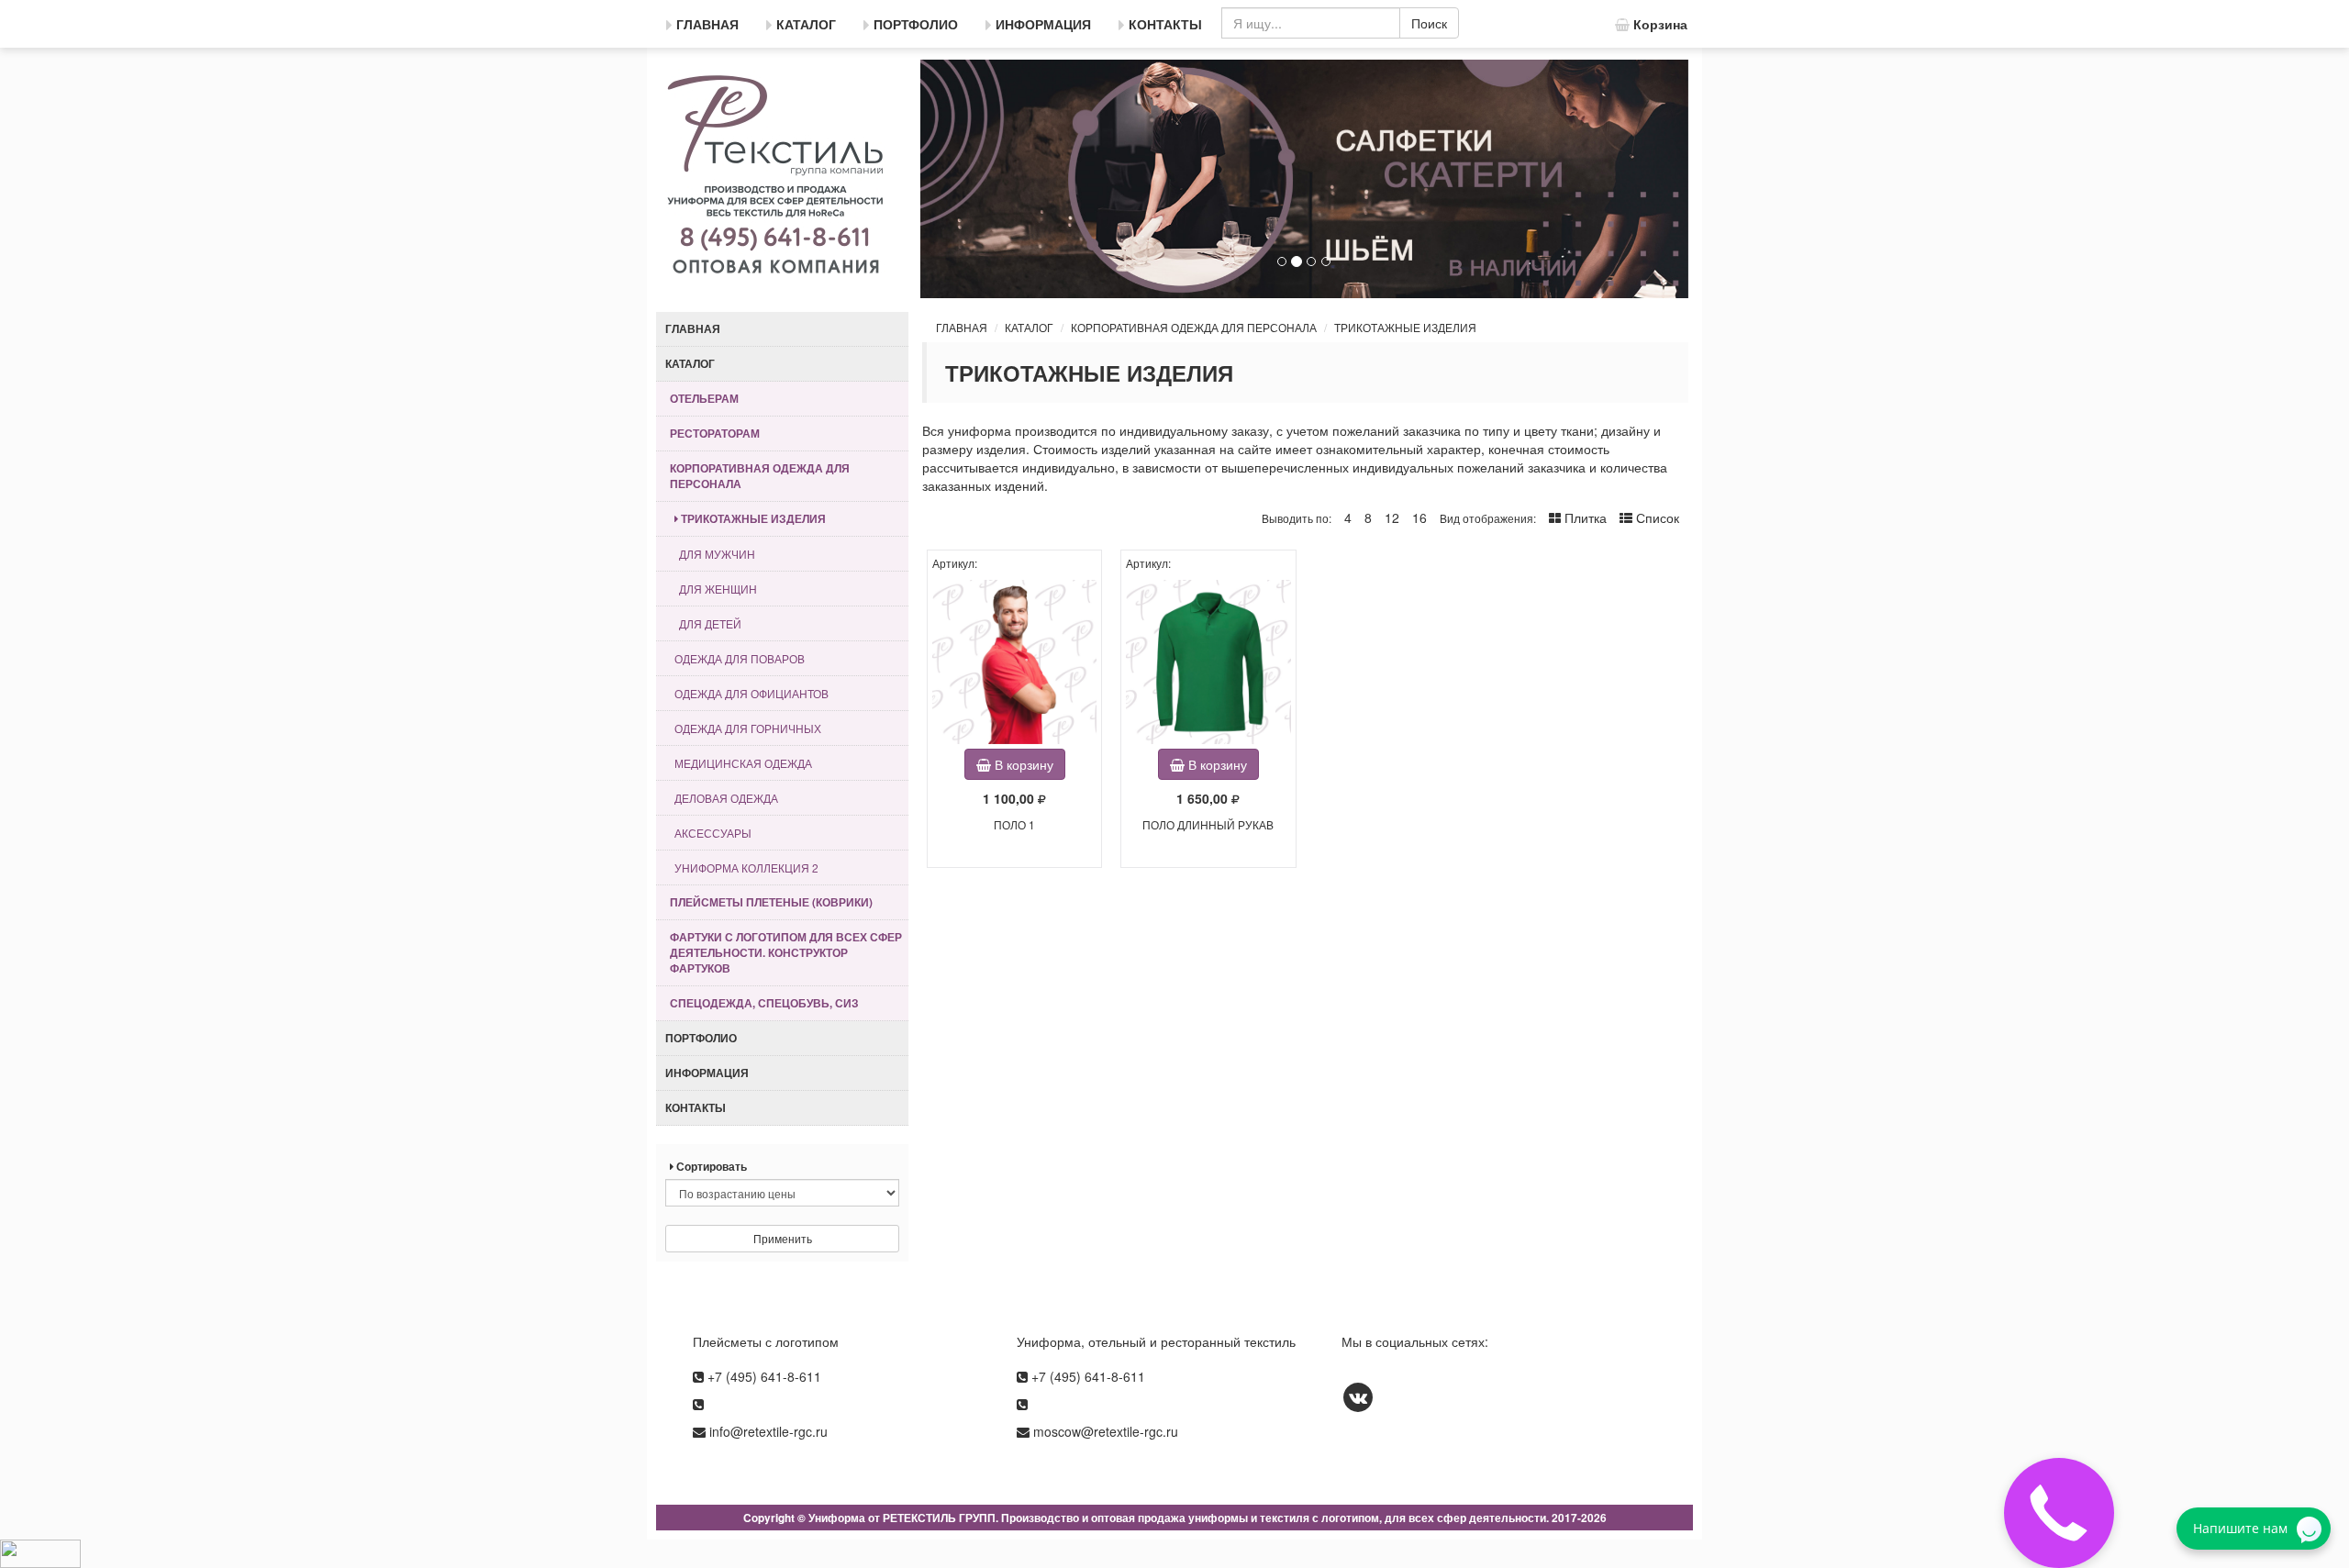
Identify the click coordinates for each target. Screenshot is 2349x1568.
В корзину (1022, 764)
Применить (783, 1238)
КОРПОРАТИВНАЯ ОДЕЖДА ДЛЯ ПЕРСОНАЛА (1194, 327)
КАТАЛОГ (1029, 327)
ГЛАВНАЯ (962, 327)
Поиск (1429, 23)
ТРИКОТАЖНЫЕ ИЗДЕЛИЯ (1405, 327)
